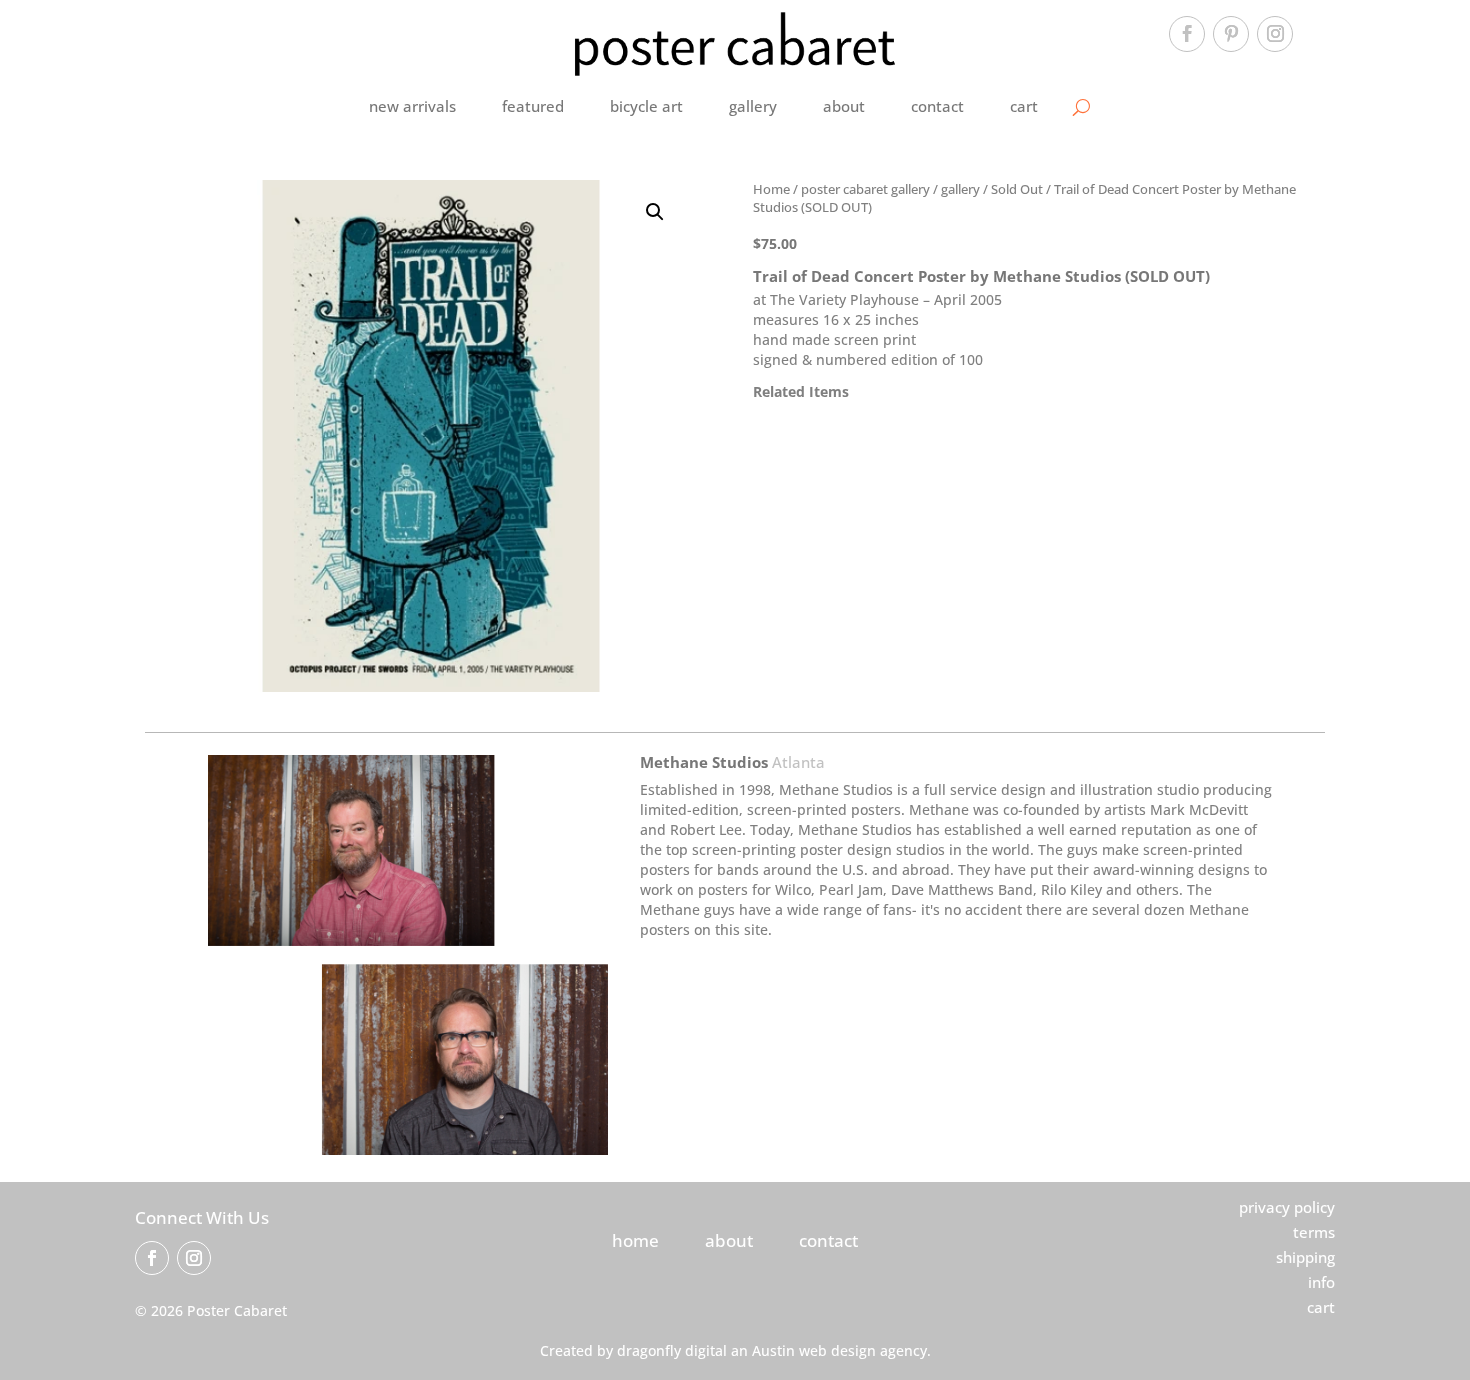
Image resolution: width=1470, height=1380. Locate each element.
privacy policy (1287, 1207)
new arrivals (412, 106)
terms (1314, 1232)
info (1321, 1282)
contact (937, 106)
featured (533, 106)
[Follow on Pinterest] (1231, 34)
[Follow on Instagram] (1275, 34)
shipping (1305, 1257)
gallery (753, 106)
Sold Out (1017, 189)
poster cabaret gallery (865, 189)
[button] (655, 212)
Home (771, 189)
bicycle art (646, 106)
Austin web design (814, 1350)
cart (1024, 106)
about (844, 106)
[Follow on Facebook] (1187, 34)
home (635, 1240)
